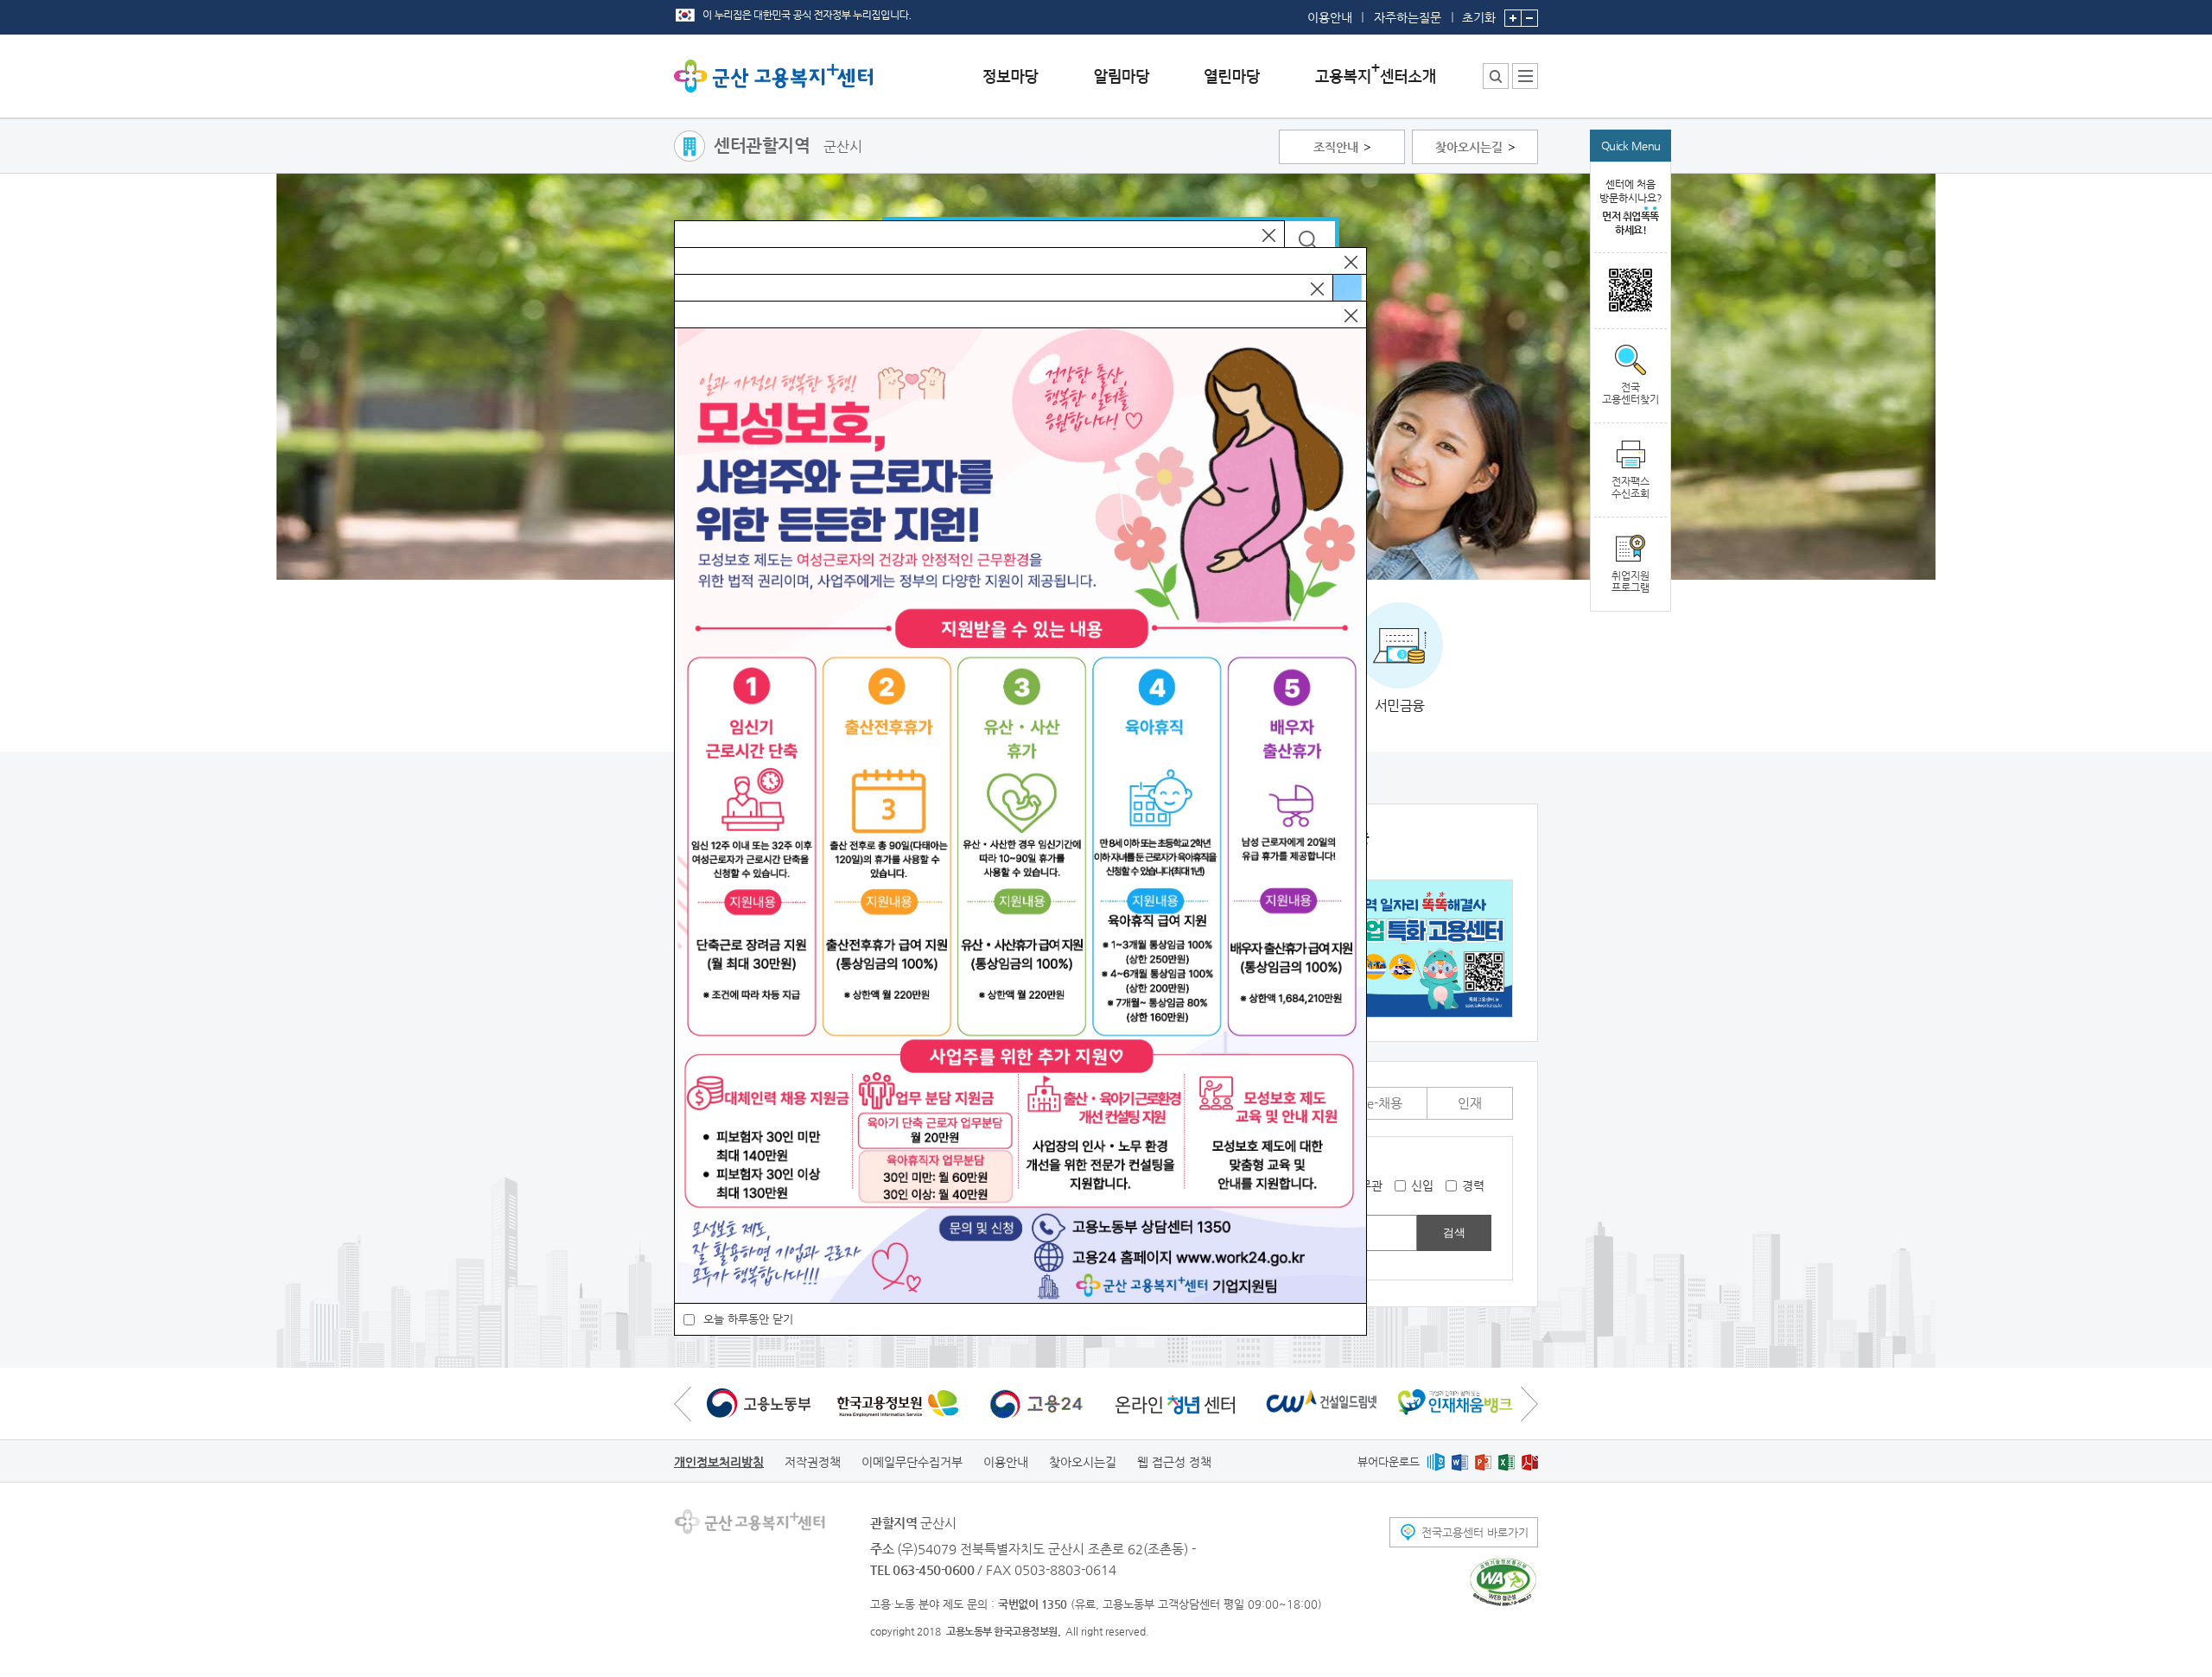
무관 (1371, 1185)
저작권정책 (813, 1462)
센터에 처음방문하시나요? (1631, 207)
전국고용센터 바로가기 (1475, 1532)
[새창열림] (1436, 1461)
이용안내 (1330, 17)
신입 (1422, 1185)
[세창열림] (1503, 1582)
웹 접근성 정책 (1174, 1462)
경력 (1473, 1185)
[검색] (1310, 241)
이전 (683, 1404)
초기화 (1479, 17)
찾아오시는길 (1469, 147)
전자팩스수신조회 (1630, 487)
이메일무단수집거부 (912, 1462)
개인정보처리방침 (719, 1462)
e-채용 (1385, 1103)
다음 (1529, 1404)
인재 (1470, 1103)
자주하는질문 (1408, 17)
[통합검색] (1496, 76)
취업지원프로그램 (1630, 581)
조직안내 (1336, 147)
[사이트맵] (1525, 76)
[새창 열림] (1630, 291)
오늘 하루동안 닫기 (748, 1319)
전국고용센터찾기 (1630, 393)
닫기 (1269, 235)
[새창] (1403, 949)
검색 (1454, 1232)
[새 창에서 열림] (759, 1403)
